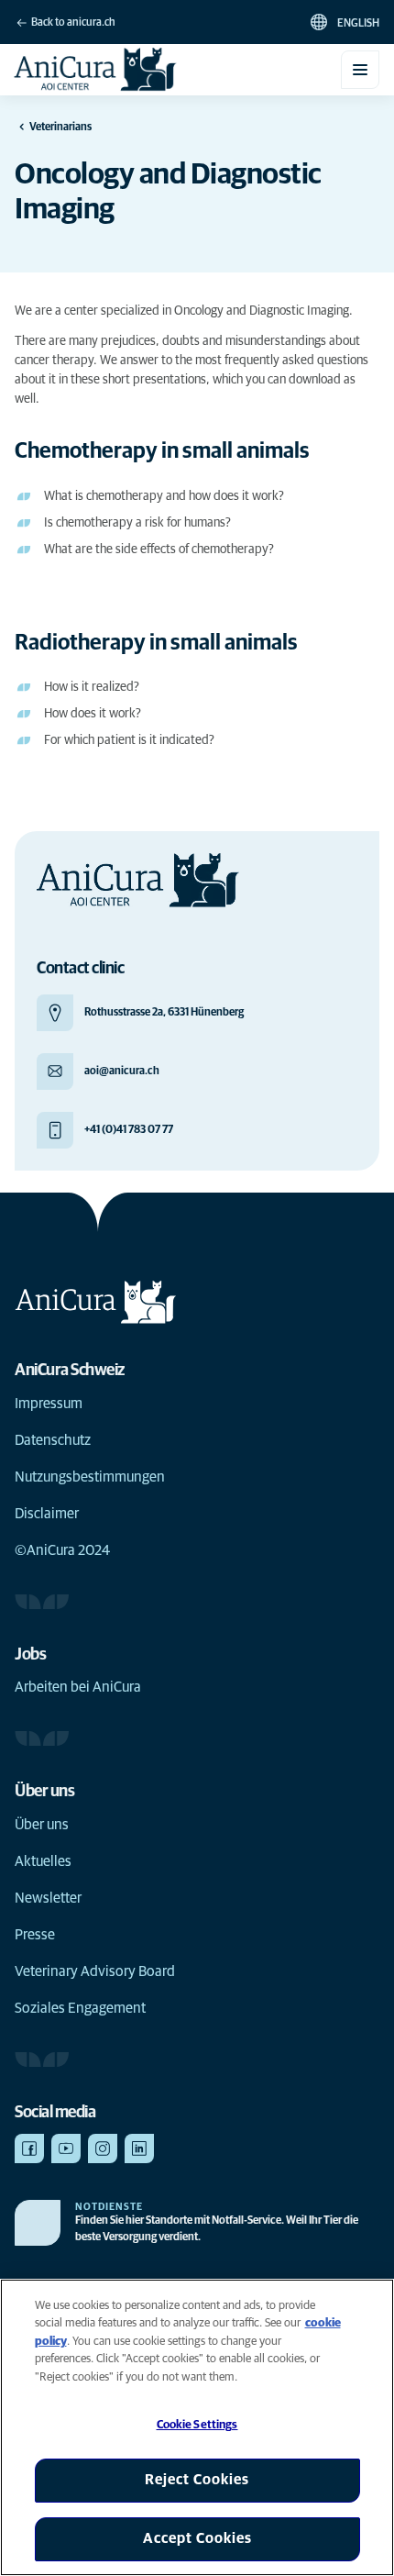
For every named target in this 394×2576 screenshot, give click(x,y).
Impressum (49, 1404)
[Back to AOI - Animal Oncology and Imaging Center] (96, 70)
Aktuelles (43, 1861)
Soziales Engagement (80, 2008)
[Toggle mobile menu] (360, 70)
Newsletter (48, 1898)
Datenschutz (53, 1440)
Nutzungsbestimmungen (90, 1477)
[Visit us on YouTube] (66, 2149)
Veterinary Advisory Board (95, 1971)
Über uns (42, 1825)
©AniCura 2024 (62, 1550)
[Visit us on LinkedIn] (139, 2149)
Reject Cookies (197, 2480)
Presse (35, 1935)
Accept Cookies (197, 2538)
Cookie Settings (197, 2425)
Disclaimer (47, 1514)
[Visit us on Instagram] (103, 2149)
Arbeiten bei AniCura (78, 1687)
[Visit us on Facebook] (29, 2149)
